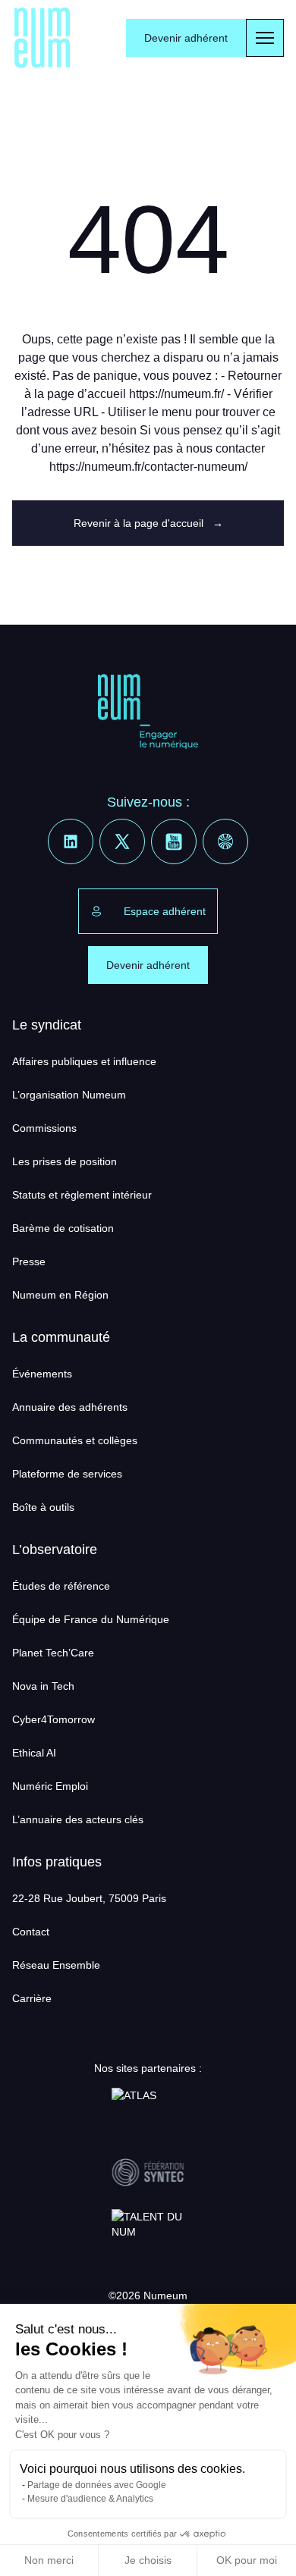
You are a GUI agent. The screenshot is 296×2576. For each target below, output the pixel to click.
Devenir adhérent (186, 38)
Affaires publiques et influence (84, 1061)
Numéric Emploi (50, 1786)
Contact (31, 1932)
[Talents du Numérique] (148, 2233)
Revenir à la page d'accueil (148, 523)
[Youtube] (174, 841)
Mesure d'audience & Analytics (90, 2499)
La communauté (61, 1337)
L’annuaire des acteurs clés (78, 1819)
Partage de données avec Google (97, 2485)
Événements (42, 1374)
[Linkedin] (71, 841)
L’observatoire (55, 1550)
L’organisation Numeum (69, 1095)
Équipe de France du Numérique (91, 1619)
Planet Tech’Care (53, 1653)
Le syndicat (47, 1025)
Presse (29, 1261)
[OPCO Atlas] (148, 2112)
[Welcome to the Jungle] (225, 841)
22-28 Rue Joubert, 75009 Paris (89, 1898)
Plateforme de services (67, 1474)
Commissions (44, 1128)
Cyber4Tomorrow (54, 1719)
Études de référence (61, 1586)
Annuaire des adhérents (70, 1407)
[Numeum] (43, 38)
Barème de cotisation (63, 1228)
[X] (122, 841)
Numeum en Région (60, 1295)
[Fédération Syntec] (148, 2173)
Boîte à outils (43, 1507)
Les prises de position (65, 1161)
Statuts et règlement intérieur (82, 1195)
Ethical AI (34, 1753)
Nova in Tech (43, 1686)
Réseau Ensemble (56, 1965)
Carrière (32, 1998)
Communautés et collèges (75, 1440)
